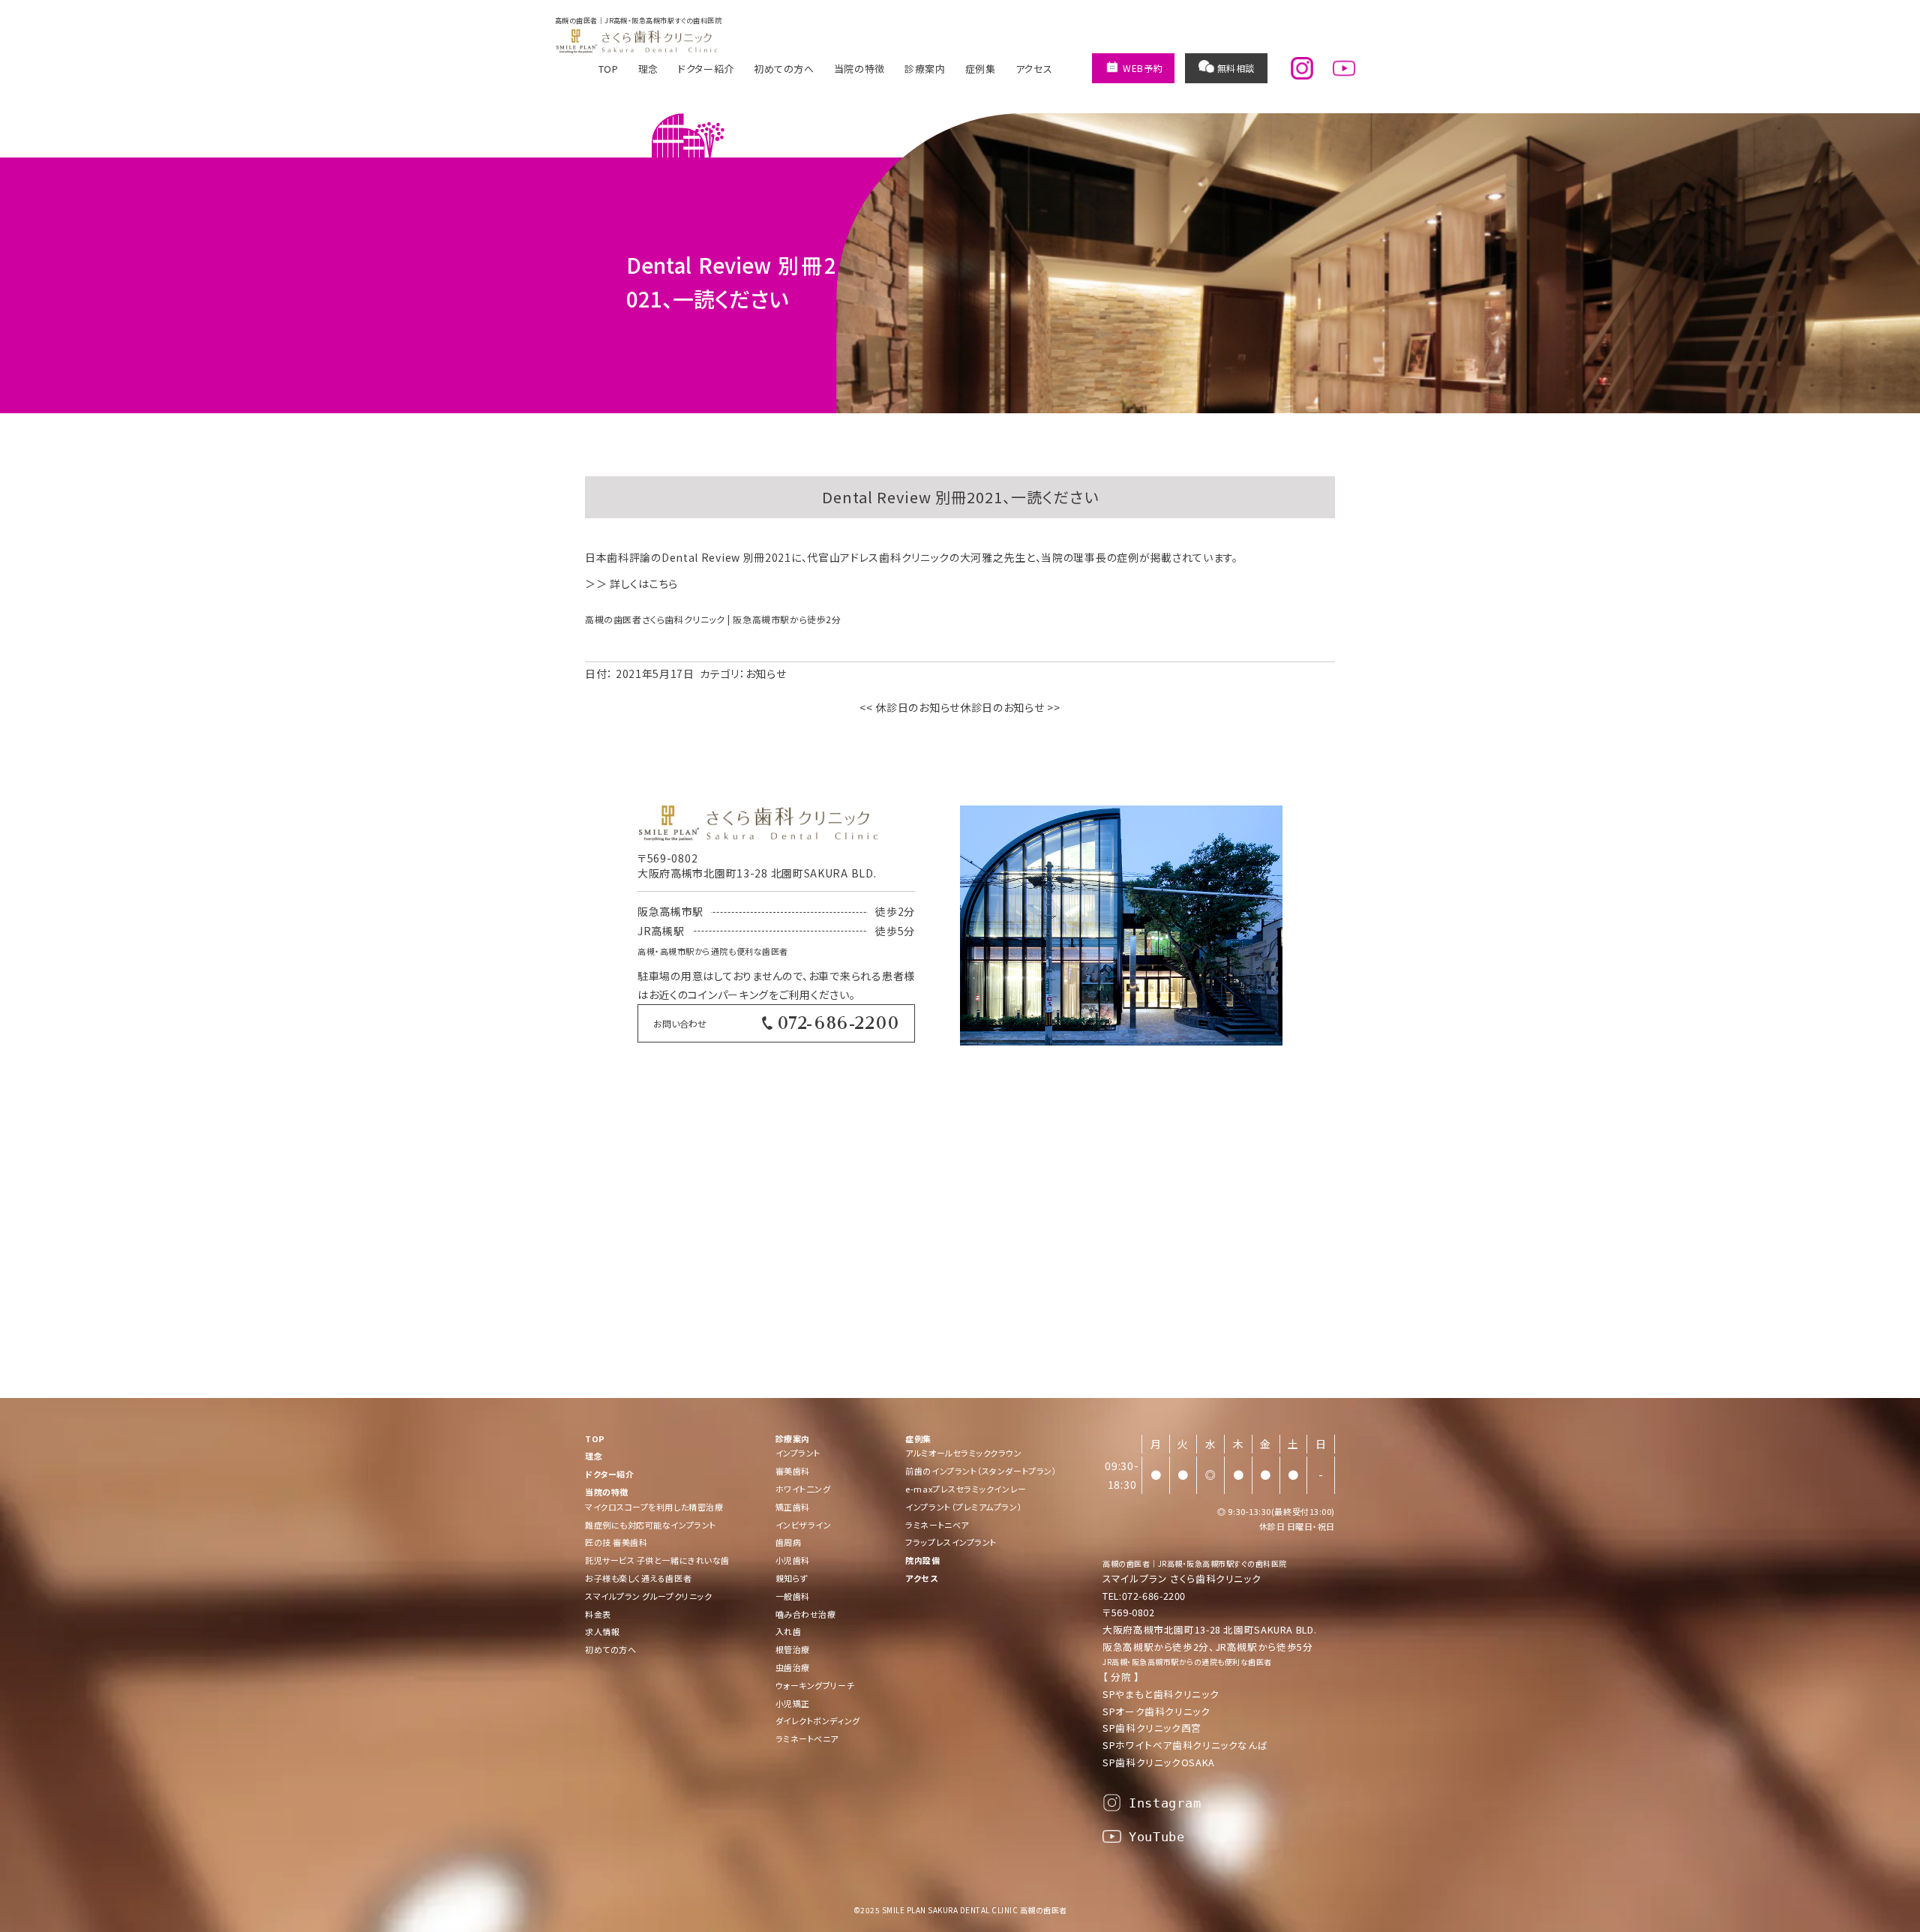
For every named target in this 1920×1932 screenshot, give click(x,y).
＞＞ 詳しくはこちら (631, 583)
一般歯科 (793, 1596)
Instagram (1165, 1803)
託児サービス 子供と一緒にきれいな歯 (657, 1560)
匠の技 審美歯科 (616, 1542)
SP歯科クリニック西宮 (1152, 1728)
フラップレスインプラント (951, 1542)
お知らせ (766, 673)
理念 (648, 69)
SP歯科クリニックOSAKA (1159, 1762)
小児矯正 (793, 1703)
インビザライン (804, 1525)
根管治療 (793, 1649)
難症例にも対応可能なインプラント (651, 1525)
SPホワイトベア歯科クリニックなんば (1185, 1745)
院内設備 (922, 1560)
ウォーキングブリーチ (815, 1685)
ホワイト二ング (803, 1489)
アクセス (1034, 69)
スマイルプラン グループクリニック (648, 1596)
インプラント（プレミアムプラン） (964, 1507)
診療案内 (925, 69)
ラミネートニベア (937, 1525)
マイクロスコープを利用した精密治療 (654, 1507)
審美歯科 (793, 1471)
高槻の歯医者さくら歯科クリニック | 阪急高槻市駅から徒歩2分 (713, 619)
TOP (609, 69)
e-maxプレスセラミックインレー (966, 1489)
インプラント (798, 1453)
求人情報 (602, 1631)
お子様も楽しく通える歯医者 (638, 1578)
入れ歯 (789, 1631)
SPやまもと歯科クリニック (1161, 1694)
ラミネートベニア (807, 1738)
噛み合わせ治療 (806, 1614)
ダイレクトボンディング (818, 1720)
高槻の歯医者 (1126, 1563)
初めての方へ (784, 69)
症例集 (981, 69)
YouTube (1157, 1837)
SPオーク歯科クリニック (1156, 1711)
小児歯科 (793, 1560)
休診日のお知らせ (910, 707)
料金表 (598, 1614)
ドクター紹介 (706, 69)
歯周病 (789, 1542)
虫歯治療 (793, 1667)
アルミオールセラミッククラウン (963, 1453)
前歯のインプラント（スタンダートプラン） (981, 1471)
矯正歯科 (793, 1507)
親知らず (792, 1578)
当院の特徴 (859, 69)
